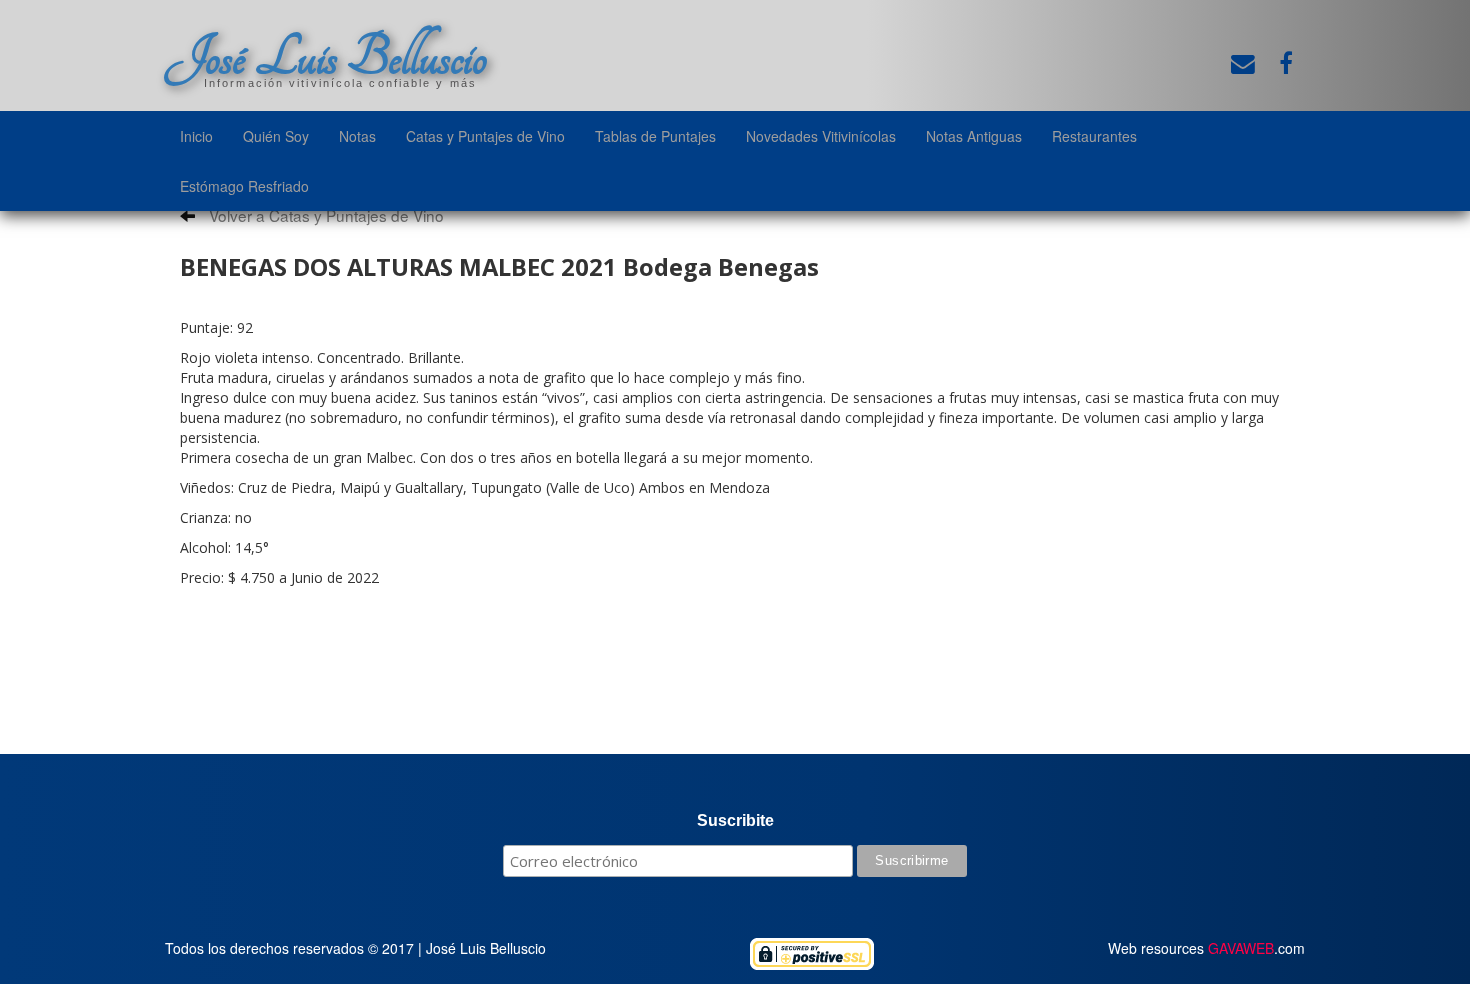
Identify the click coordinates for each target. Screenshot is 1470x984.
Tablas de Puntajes (655, 136)
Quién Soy (276, 136)
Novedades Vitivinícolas (821, 136)
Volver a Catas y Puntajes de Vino (324, 215)
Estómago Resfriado (244, 186)
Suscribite (735, 820)
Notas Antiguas (974, 136)
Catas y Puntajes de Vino (485, 136)
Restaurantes (1094, 136)
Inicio (196, 136)
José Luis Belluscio (326, 57)
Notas (357, 136)
